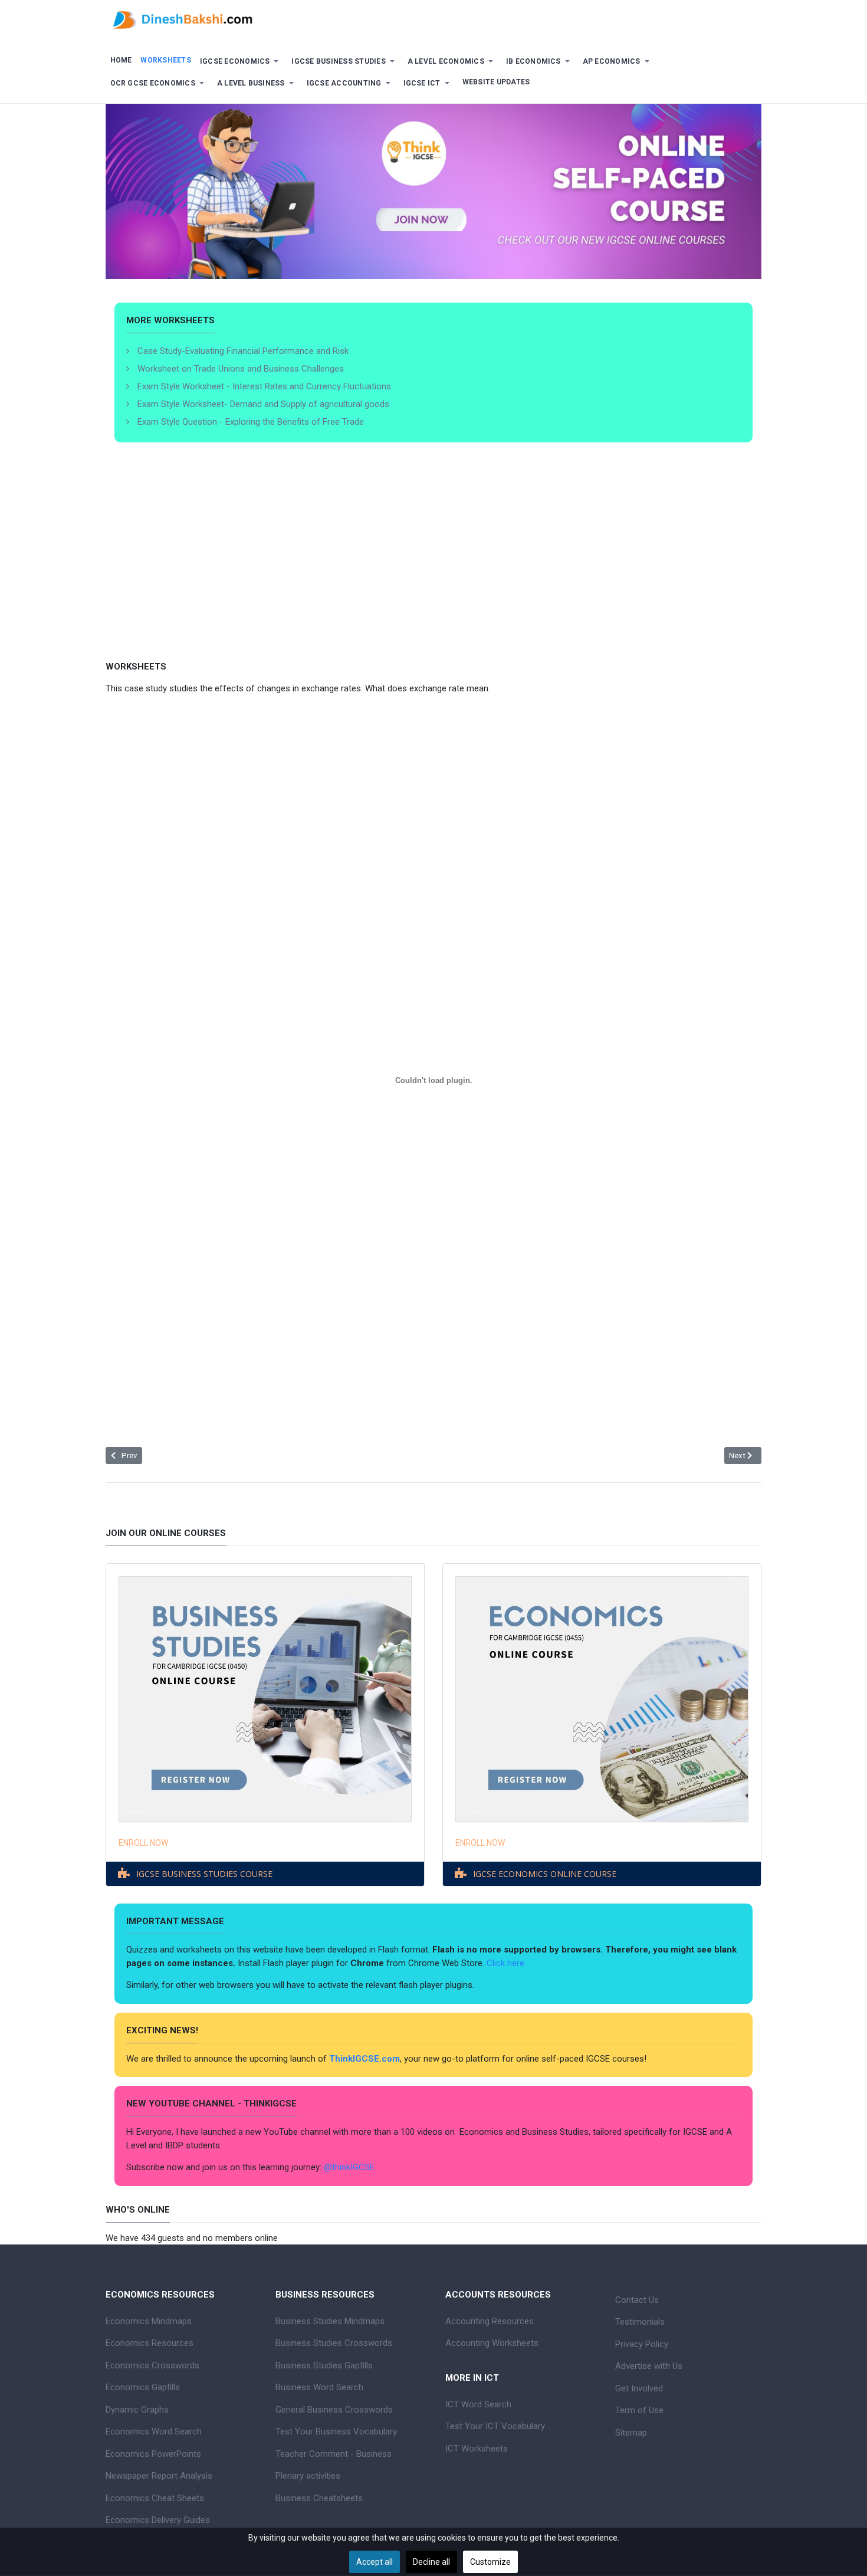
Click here (507, 1963)
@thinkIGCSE (349, 2167)
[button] (241, 62)
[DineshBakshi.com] (433, 19)
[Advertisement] (433, 569)
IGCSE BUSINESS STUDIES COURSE (204, 1874)
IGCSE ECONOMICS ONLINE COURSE (545, 1874)
